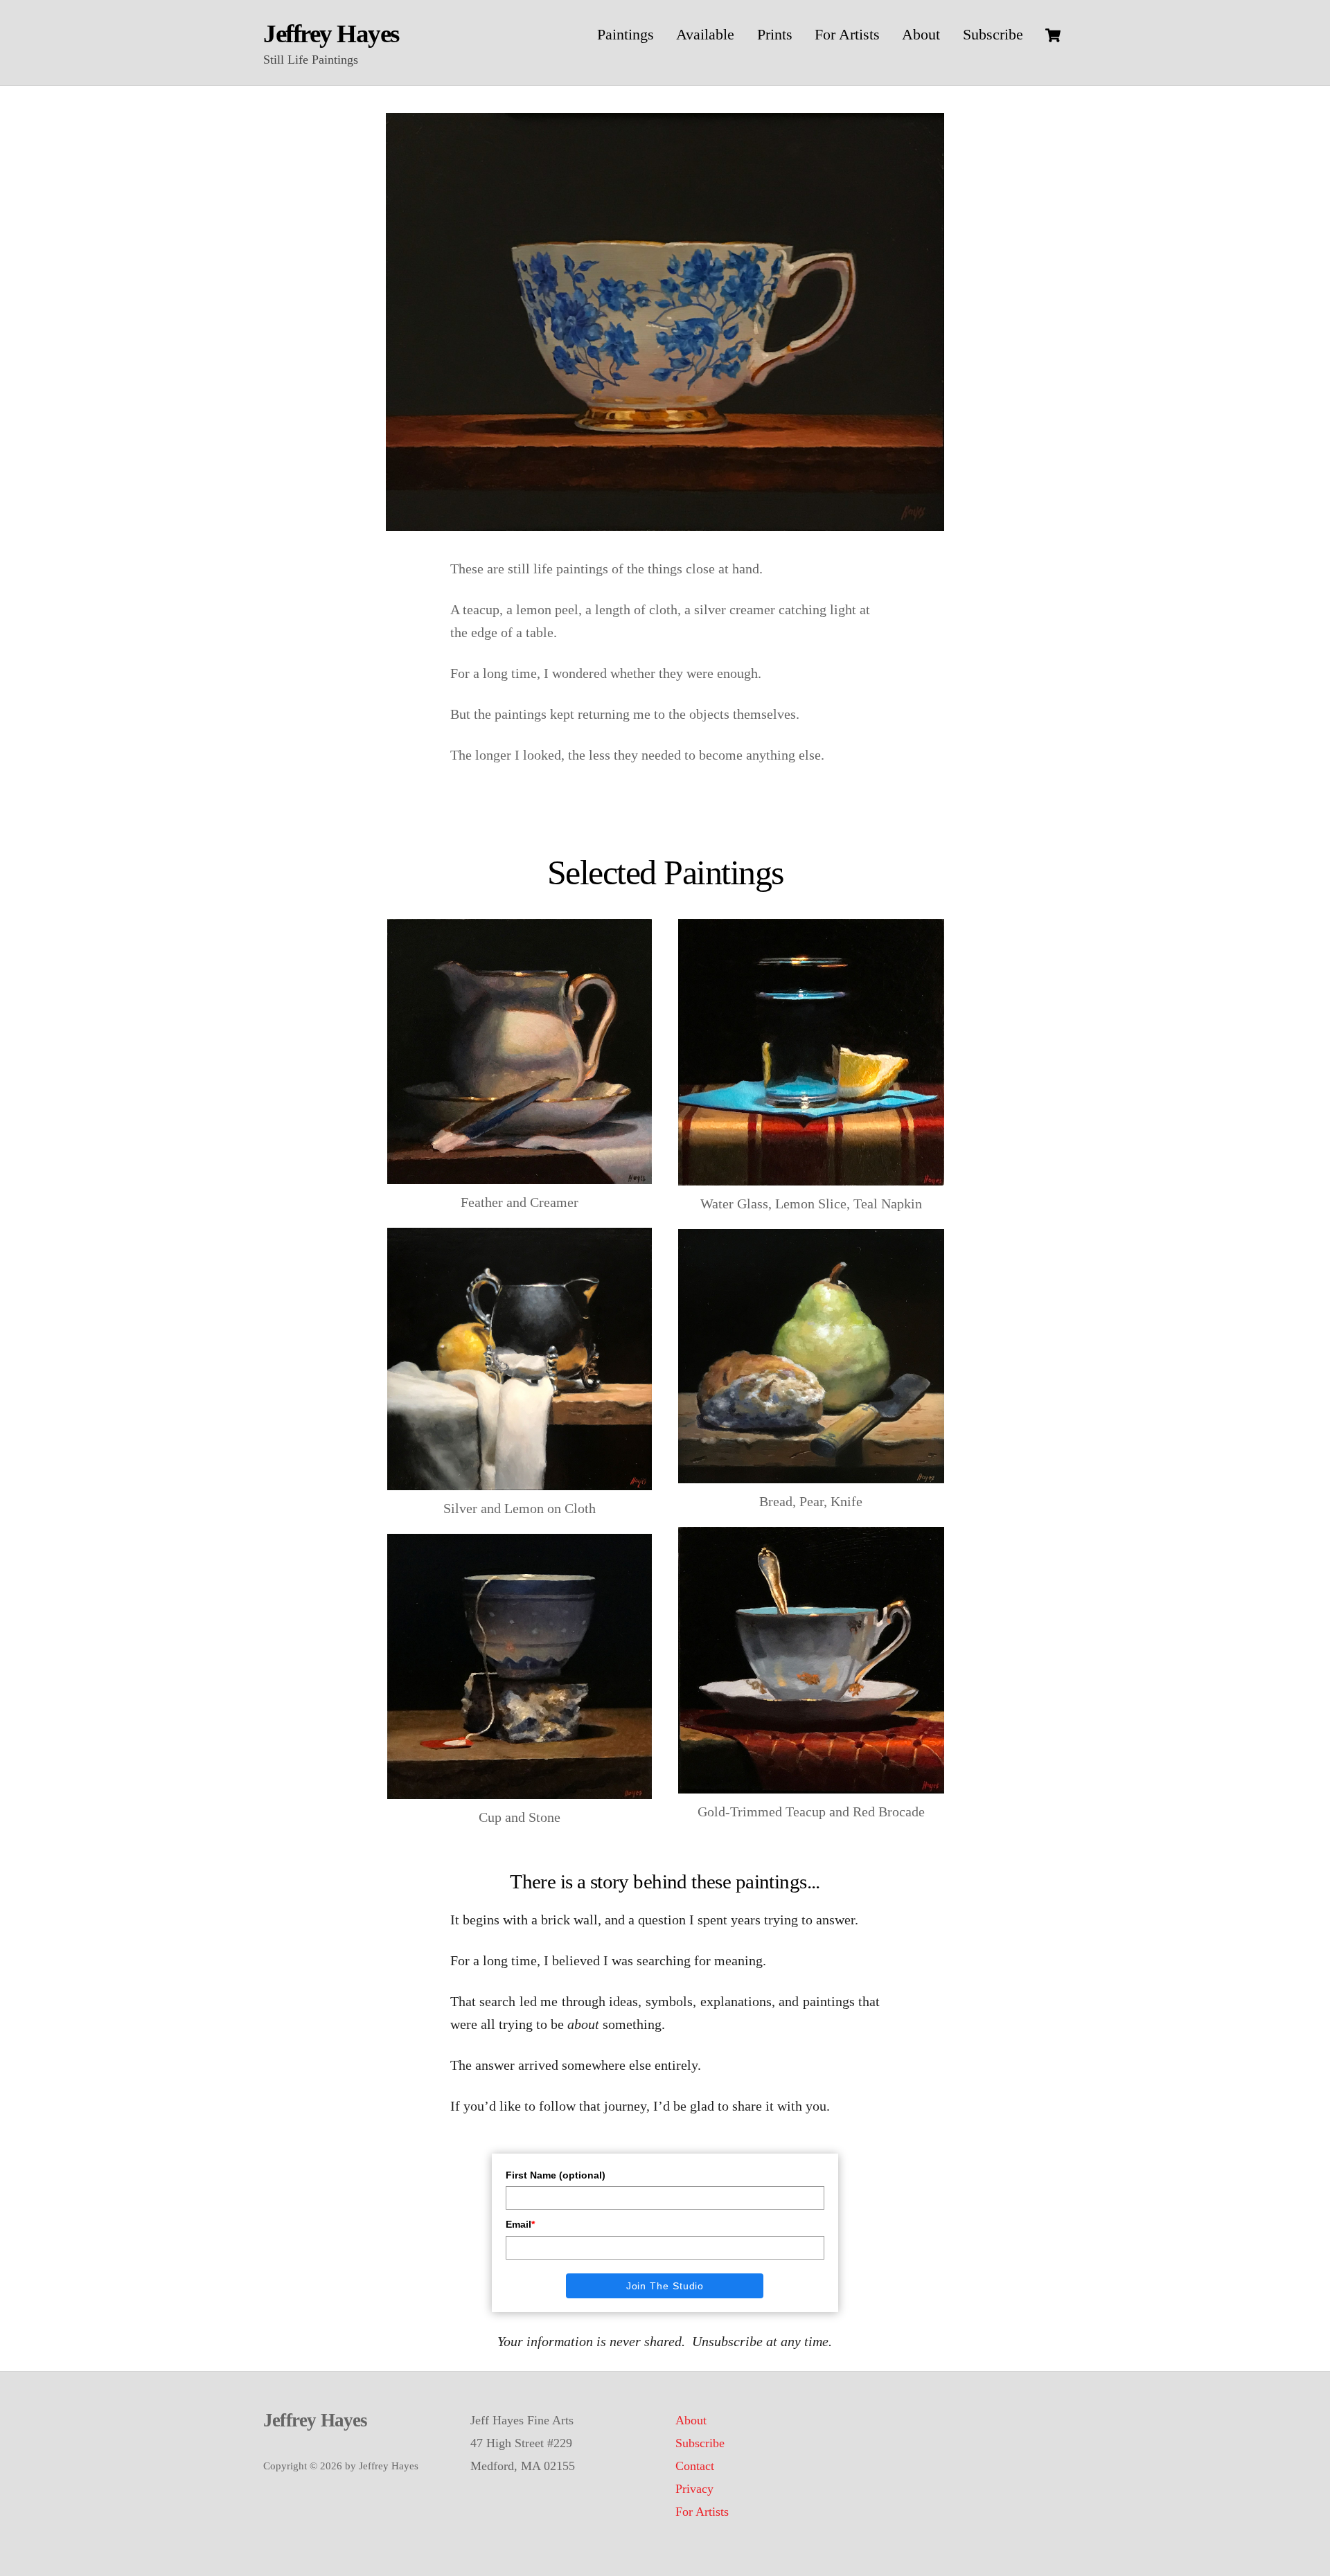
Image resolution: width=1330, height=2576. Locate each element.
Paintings (626, 34)
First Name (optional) (556, 2175)
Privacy (694, 2489)
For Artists (847, 34)
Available (705, 34)
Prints (775, 34)
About (921, 34)
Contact (695, 2466)
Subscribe (993, 34)
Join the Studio (665, 2286)
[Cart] (1053, 35)
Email (520, 2224)
